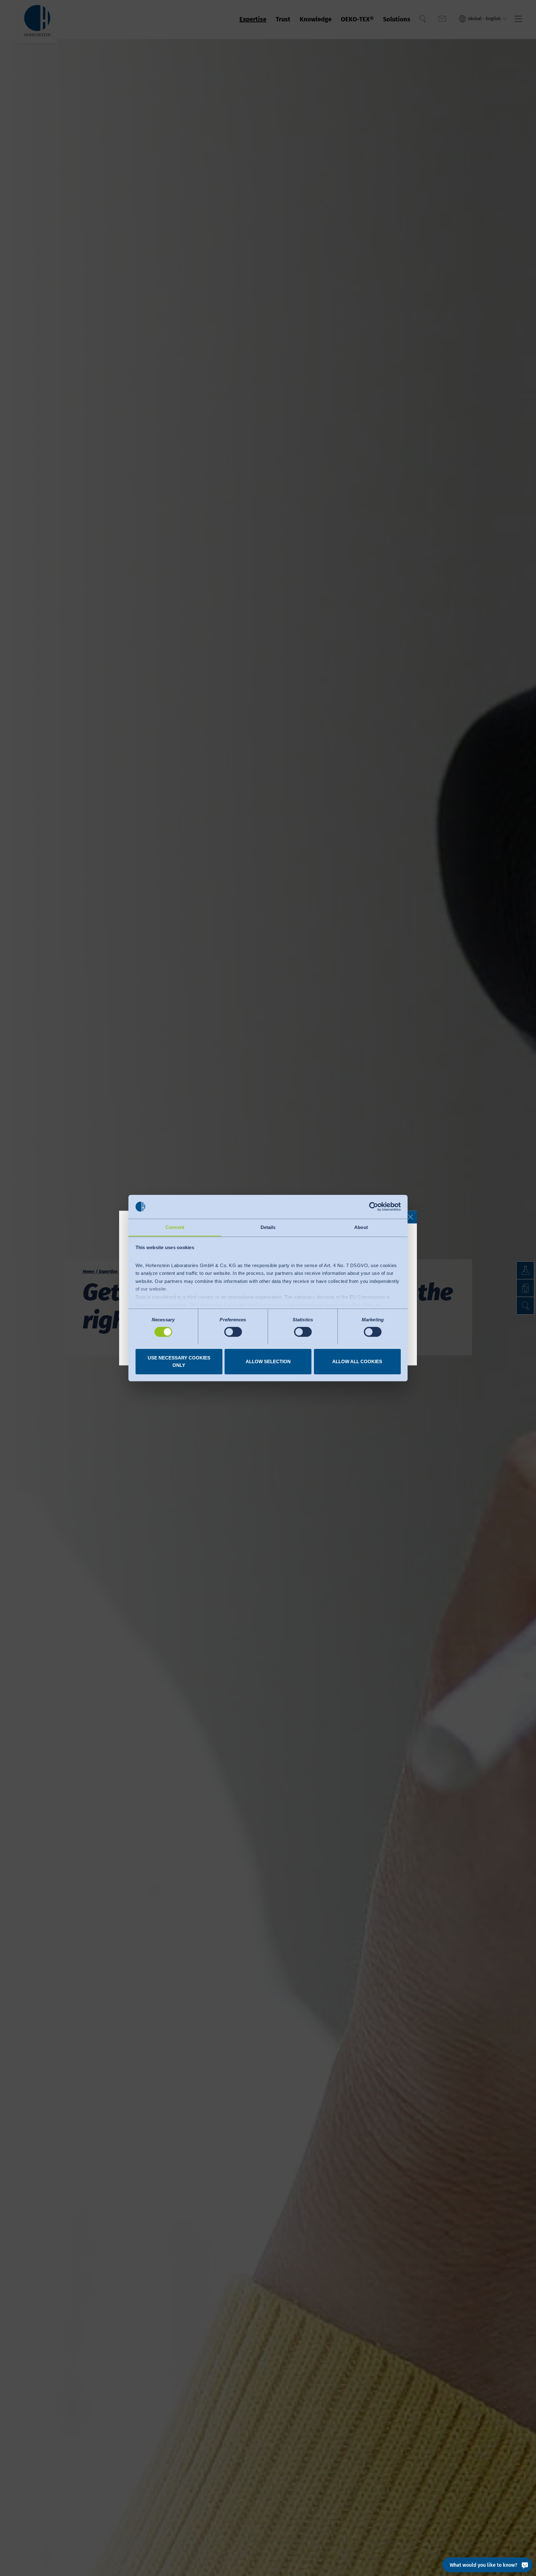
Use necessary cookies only (179, 1361)
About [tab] (361, 1227)
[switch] (233, 1332)
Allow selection (268, 1361)
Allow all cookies (357, 1361)
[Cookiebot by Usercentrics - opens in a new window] (374, 1207)
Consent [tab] (175, 1227)
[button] (410, 1217)
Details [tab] (268, 1227)
